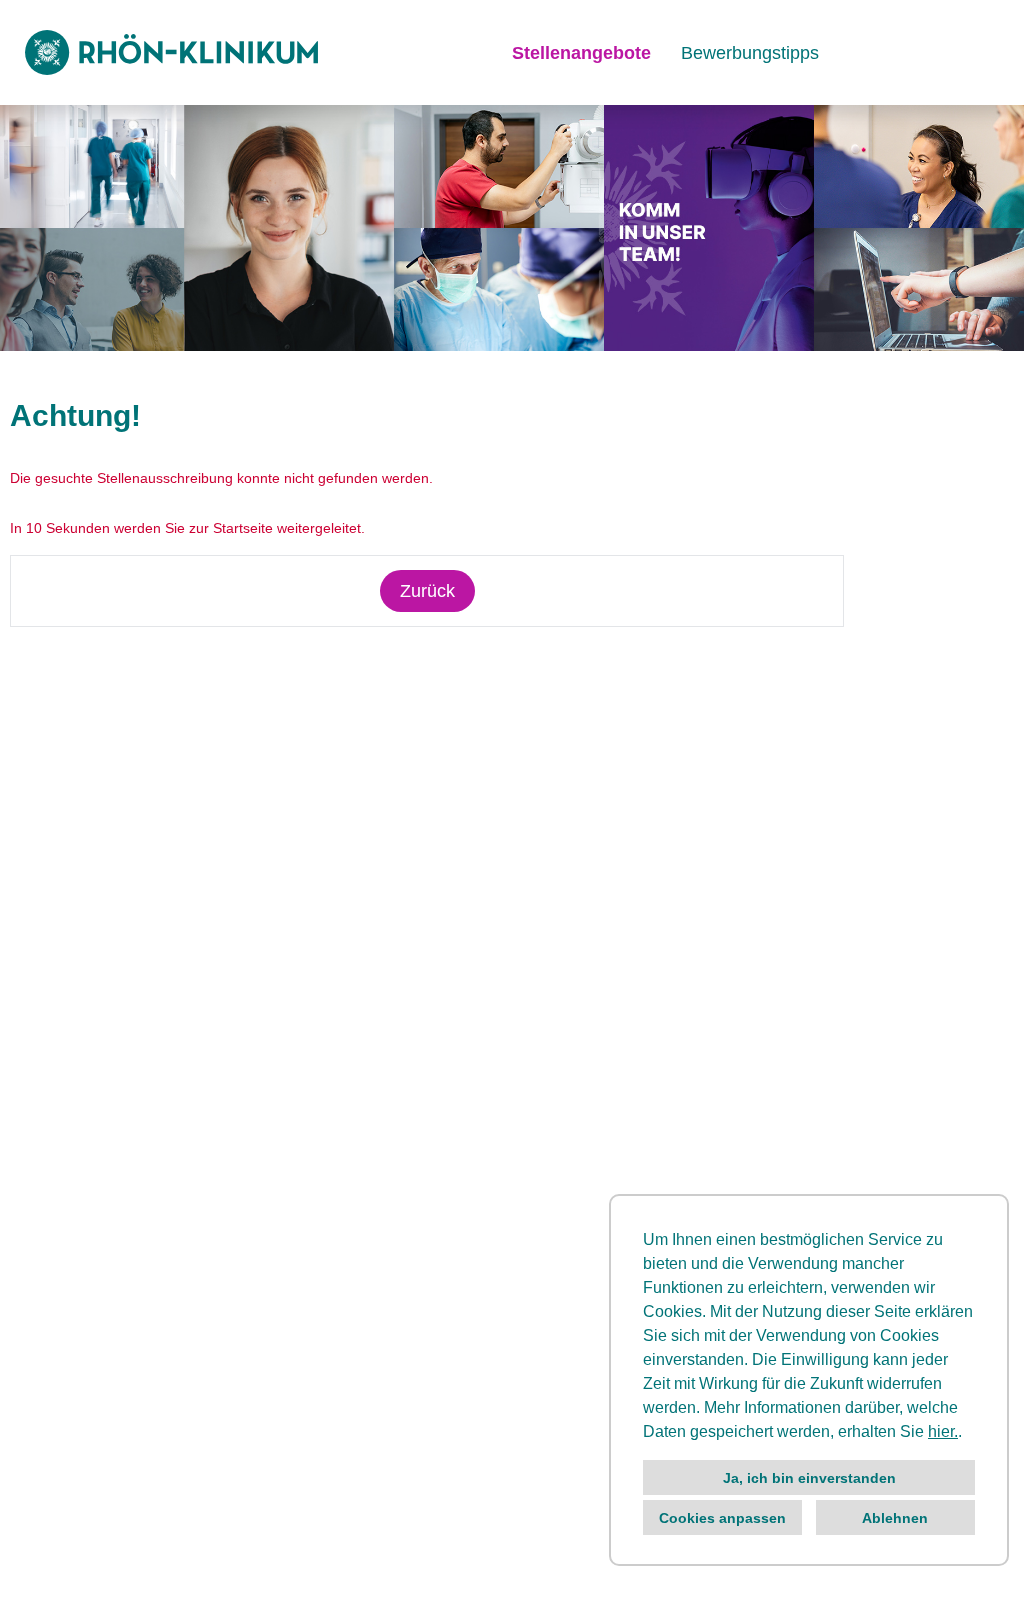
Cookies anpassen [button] (722, 1518)
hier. (943, 1431)
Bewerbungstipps (750, 53)
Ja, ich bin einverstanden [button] (809, 1478)
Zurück (427, 591)
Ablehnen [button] (895, 1518)
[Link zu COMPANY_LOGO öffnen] (171, 52)
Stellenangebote (581, 53)
